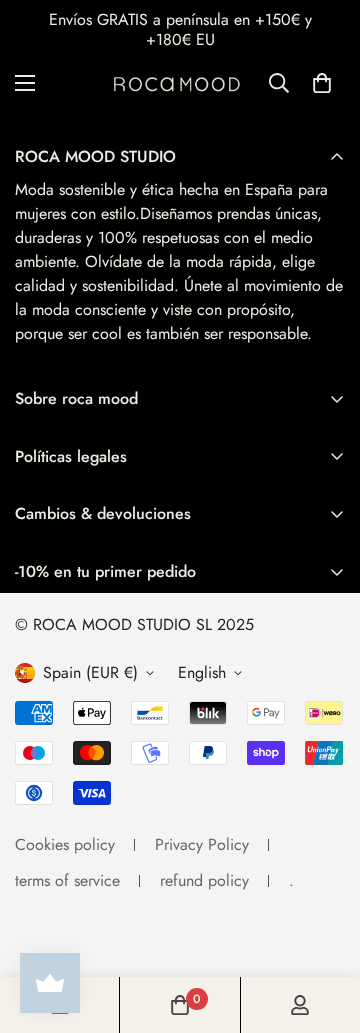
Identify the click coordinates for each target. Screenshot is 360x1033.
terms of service (67, 880)
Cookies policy (65, 844)
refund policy (204, 880)
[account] (300, 1005)
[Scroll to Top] (324, 927)
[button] (322, 83)
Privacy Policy (202, 844)
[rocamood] (180, 82)
